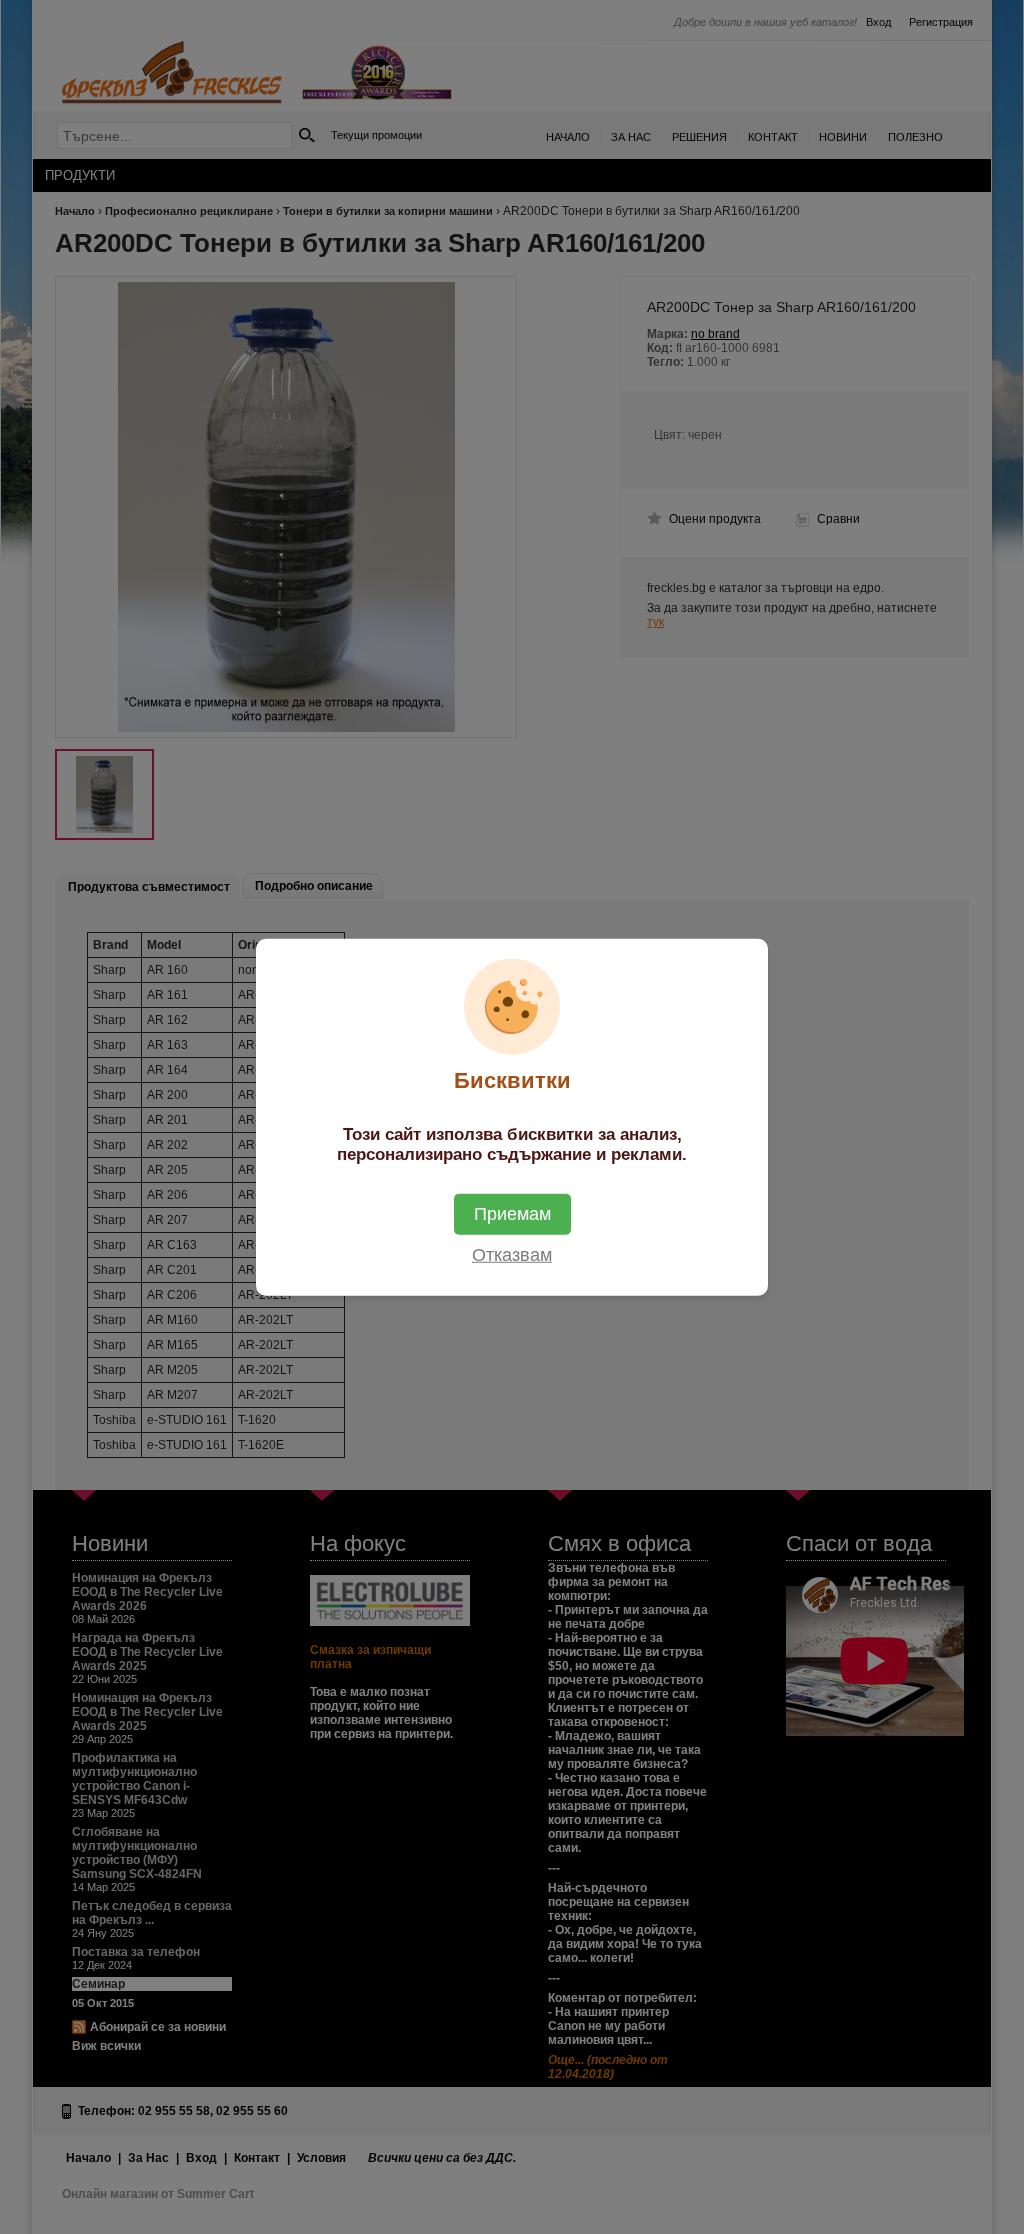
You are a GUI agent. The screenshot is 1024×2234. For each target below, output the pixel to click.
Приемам (512, 1213)
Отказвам (512, 1254)
